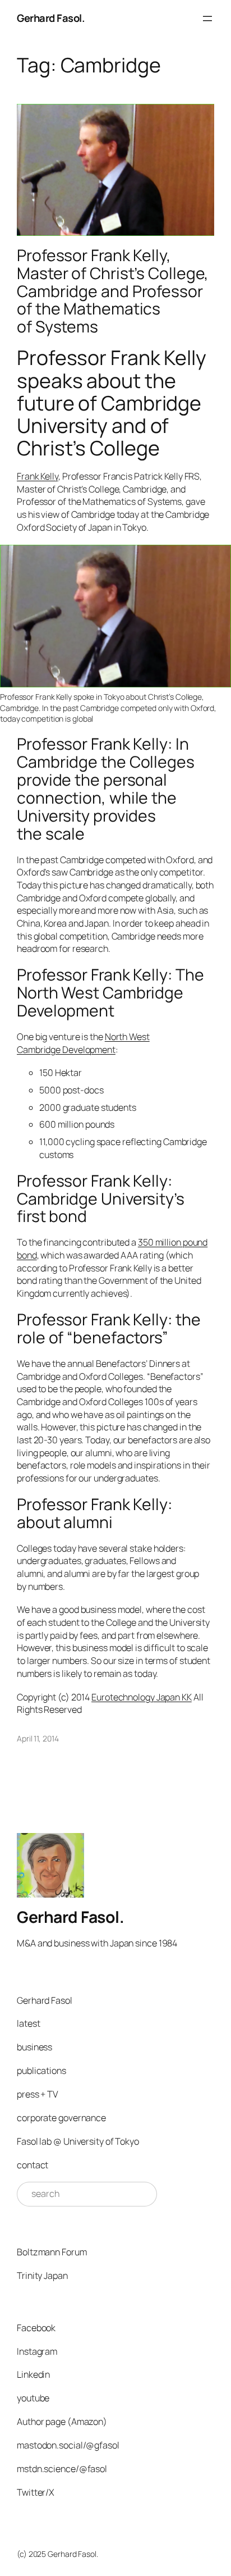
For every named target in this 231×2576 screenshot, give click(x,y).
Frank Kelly (38, 476)
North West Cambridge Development (83, 1043)
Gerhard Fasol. (51, 18)
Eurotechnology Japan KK (142, 1697)
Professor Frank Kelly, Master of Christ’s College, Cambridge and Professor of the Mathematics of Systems (113, 291)
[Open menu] (207, 19)
